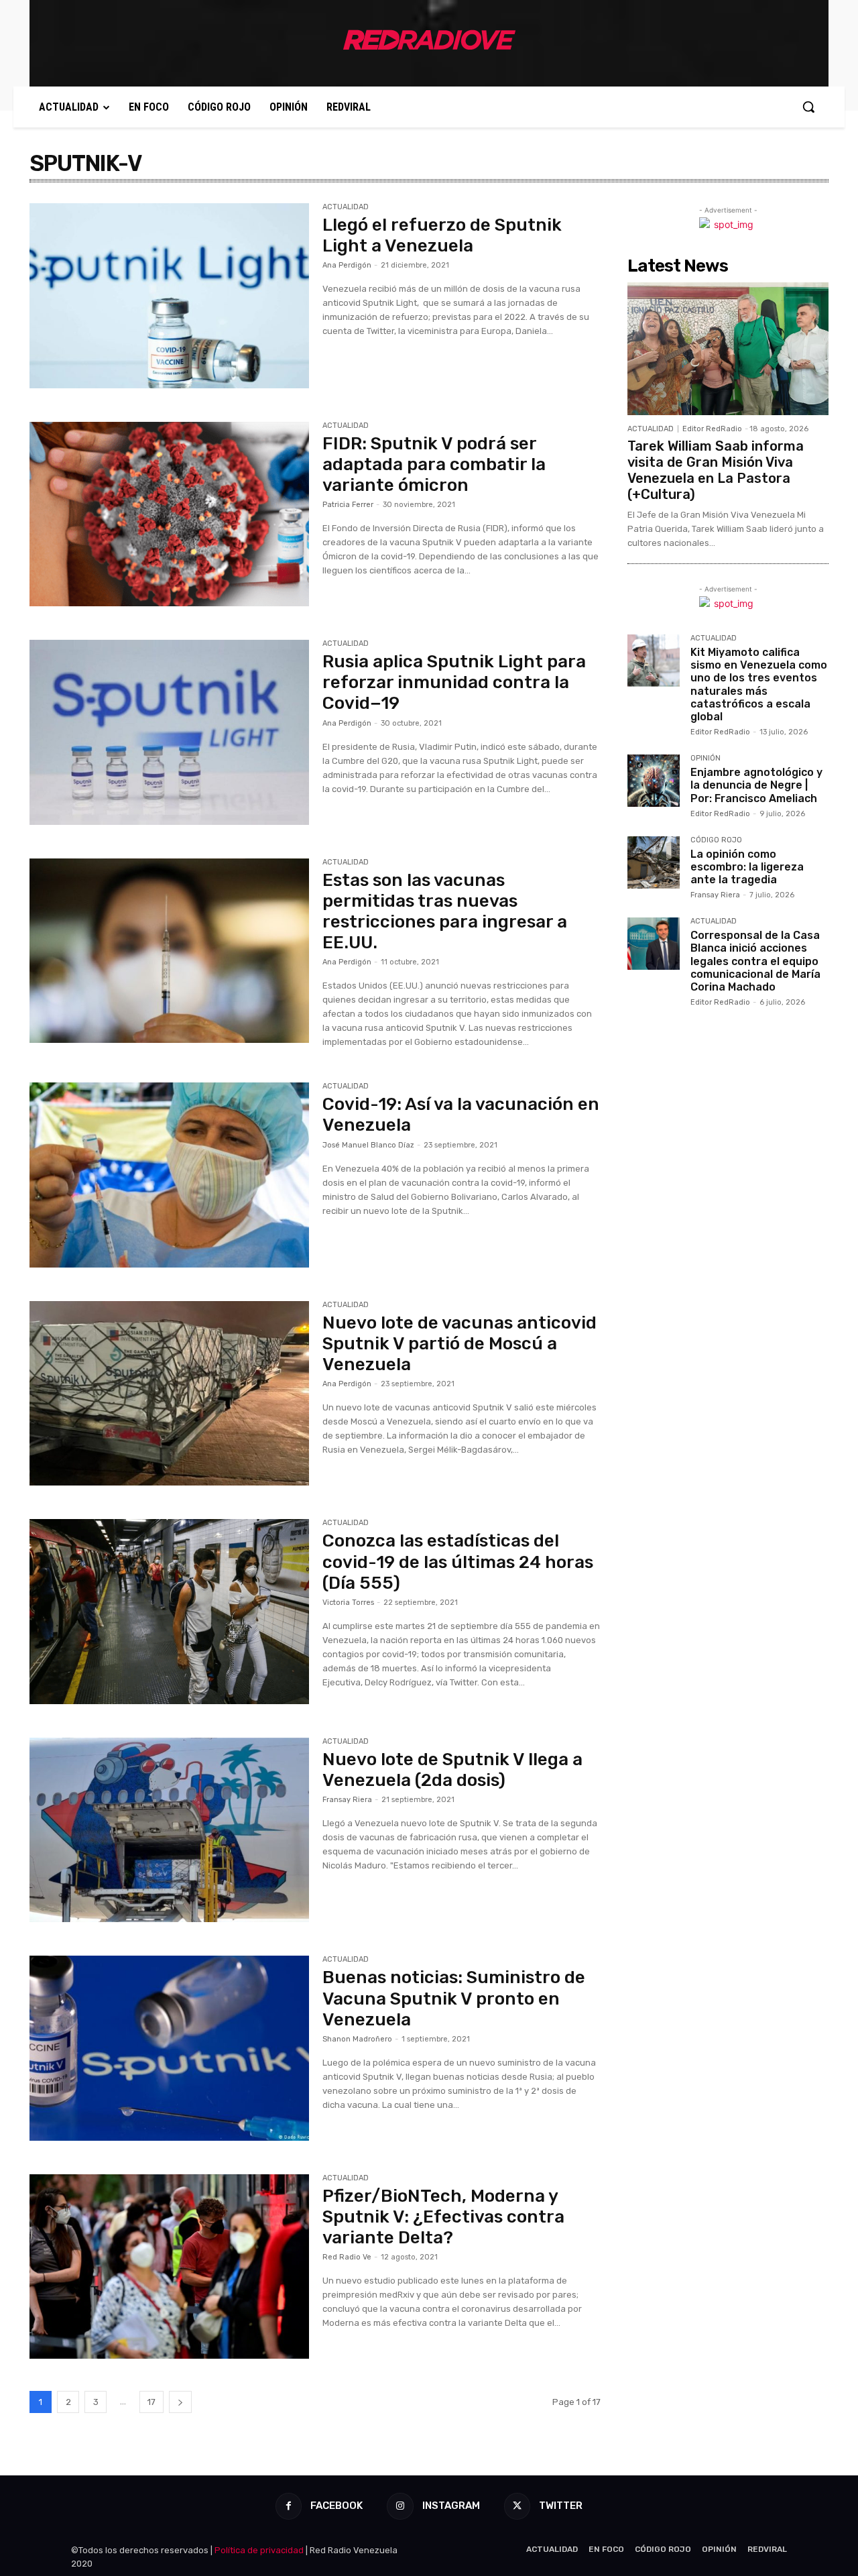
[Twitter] (517, 2506)
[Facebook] (289, 2506)
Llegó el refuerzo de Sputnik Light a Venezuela (442, 235)
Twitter (561, 2506)
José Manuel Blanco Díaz (368, 1145)
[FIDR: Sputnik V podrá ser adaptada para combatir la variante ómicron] (169, 514)
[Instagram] (400, 2506)
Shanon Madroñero (357, 2039)
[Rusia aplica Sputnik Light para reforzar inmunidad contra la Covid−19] (169, 732)
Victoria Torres (348, 1603)
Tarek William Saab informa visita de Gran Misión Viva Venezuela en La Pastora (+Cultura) (716, 470)
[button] (808, 107)
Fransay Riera (347, 1800)
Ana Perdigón (347, 265)
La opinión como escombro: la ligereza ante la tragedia (747, 867)
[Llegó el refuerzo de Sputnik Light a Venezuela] (169, 296)
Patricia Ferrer (348, 505)
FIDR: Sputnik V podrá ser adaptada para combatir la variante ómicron (434, 464)
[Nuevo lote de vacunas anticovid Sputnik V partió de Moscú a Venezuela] (169, 1394)
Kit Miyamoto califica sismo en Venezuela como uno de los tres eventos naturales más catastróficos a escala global (759, 684)
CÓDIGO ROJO (716, 840)
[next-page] (180, 2402)
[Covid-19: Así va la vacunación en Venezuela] (169, 1175)
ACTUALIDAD (346, 207)
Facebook (336, 2506)
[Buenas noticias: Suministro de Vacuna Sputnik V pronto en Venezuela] (169, 2048)
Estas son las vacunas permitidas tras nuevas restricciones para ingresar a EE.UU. (445, 912)
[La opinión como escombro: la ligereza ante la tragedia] (654, 862)
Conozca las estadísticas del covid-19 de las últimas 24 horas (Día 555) (458, 1562)
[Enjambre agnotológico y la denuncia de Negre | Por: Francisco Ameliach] (654, 781)
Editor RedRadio (712, 429)
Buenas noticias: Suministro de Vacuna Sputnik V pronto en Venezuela (454, 1998)
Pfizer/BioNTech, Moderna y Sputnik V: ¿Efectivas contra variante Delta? (443, 2217)
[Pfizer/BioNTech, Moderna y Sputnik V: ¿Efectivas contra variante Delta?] (169, 2267)
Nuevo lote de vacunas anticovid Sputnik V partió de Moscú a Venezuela (459, 1344)
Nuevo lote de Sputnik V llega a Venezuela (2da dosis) (452, 1770)
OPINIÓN (706, 759)
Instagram (451, 2506)
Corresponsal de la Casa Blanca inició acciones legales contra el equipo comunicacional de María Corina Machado (755, 961)
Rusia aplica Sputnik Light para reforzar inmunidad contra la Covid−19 (454, 682)
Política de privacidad (259, 2550)
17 (151, 2402)
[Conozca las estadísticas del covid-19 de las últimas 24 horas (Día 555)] (169, 1612)
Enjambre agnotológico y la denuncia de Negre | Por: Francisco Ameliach (756, 785)
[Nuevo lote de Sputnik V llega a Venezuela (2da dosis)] (169, 1830)
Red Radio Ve (347, 2257)
